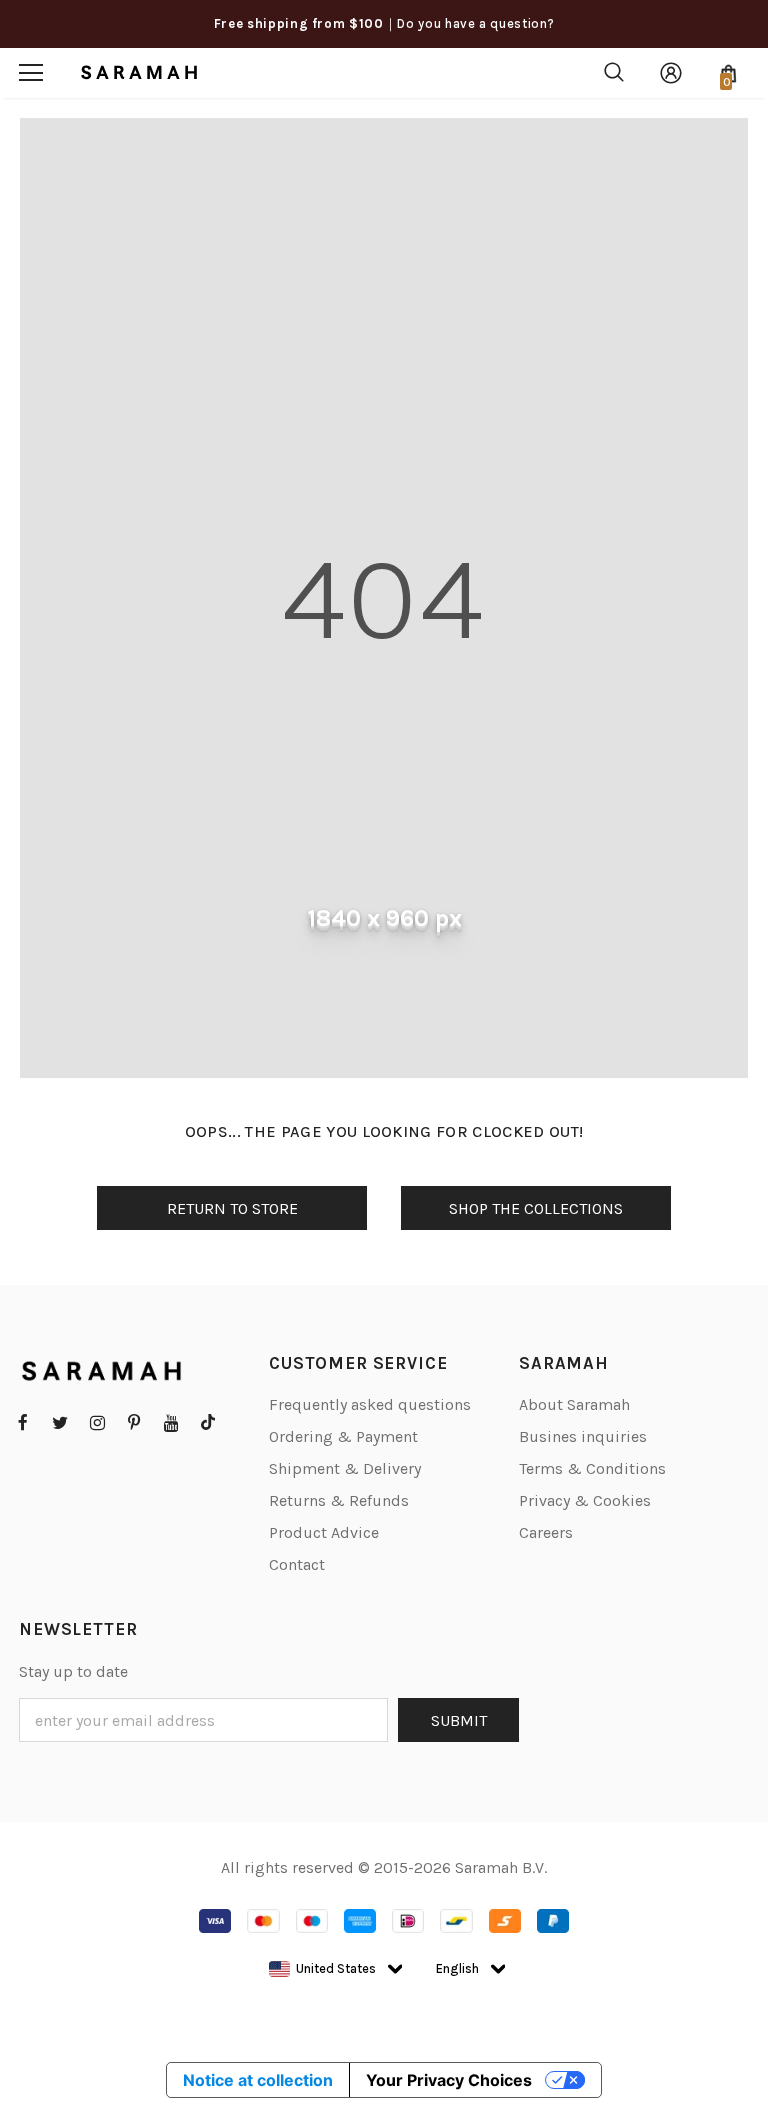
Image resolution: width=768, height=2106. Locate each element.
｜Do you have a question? (469, 23)
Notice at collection (258, 2080)
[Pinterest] (134, 1422)
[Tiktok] (208, 1422)
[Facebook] (23, 1422)
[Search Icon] (614, 73)
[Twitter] (60, 1422)
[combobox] (322, 1969)
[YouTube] (171, 1422)
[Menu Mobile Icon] (31, 73)
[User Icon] (671, 73)
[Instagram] (97, 1422)
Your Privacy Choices (449, 2080)
